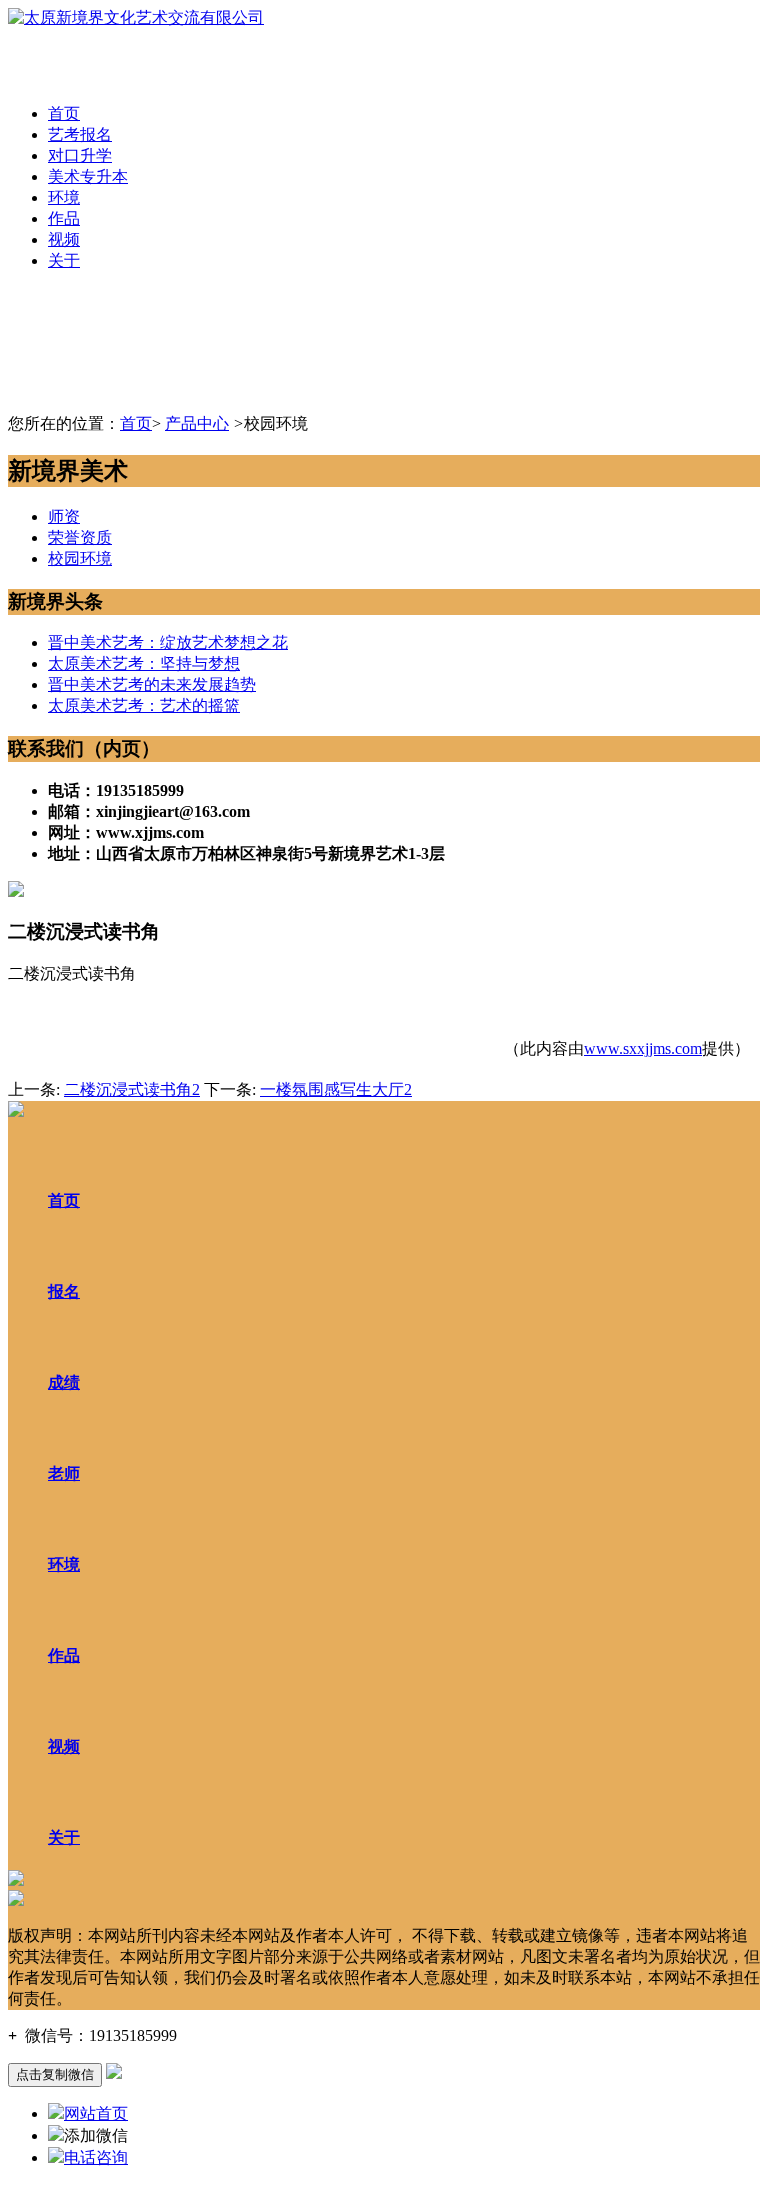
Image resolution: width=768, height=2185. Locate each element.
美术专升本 (88, 176)
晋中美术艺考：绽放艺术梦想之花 (168, 642)
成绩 (64, 1382)
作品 (64, 218)
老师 (64, 1473)
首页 (64, 113)
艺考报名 (80, 134)
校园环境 (80, 558)
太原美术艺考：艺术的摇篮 (144, 705)
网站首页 (96, 2113)
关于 (64, 260)
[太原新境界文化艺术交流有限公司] (136, 17)
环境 (64, 197)
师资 (64, 516)
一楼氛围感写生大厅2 (336, 1089)
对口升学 (80, 155)
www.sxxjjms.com (643, 1048)
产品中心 (197, 423)
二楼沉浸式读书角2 (132, 1089)
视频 (64, 239)
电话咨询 (96, 2157)
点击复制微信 (55, 2074)
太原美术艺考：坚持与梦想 (144, 663)
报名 (64, 1291)
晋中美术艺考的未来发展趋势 (152, 684)
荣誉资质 (80, 537)
